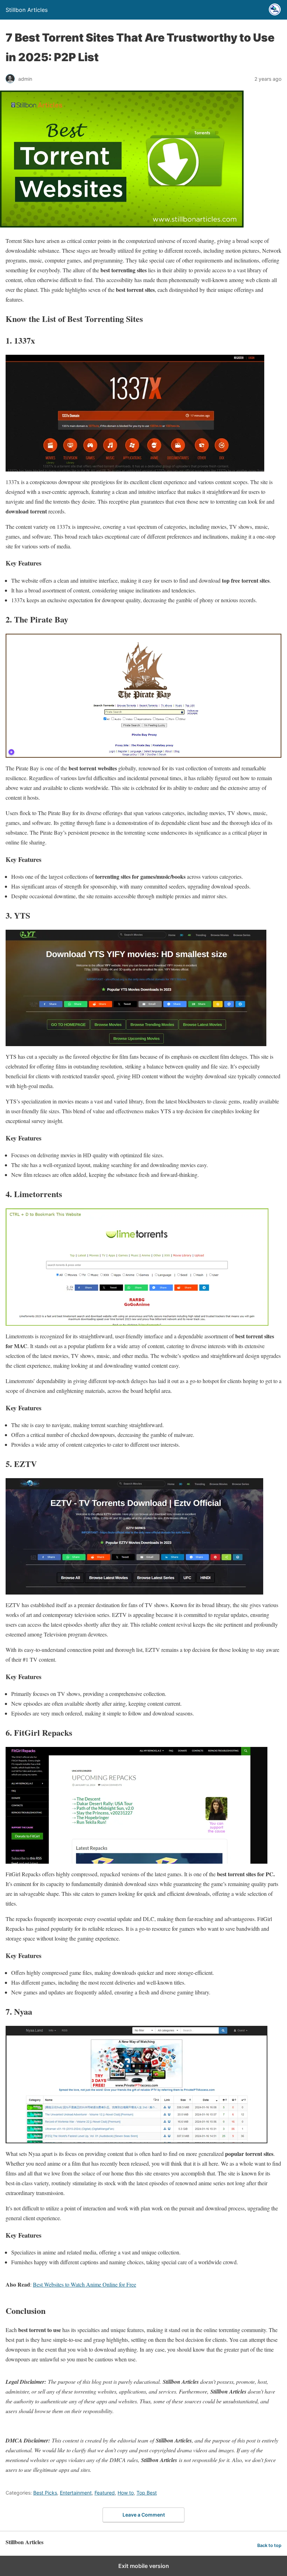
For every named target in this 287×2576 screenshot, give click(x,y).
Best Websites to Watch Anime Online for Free (85, 2284)
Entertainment (76, 2493)
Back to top (269, 2545)
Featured (105, 2493)
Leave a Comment (144, 2515)
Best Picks (45, 2493)
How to (126, 2493)
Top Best (147, 2493)
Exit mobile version (144, 2566)
